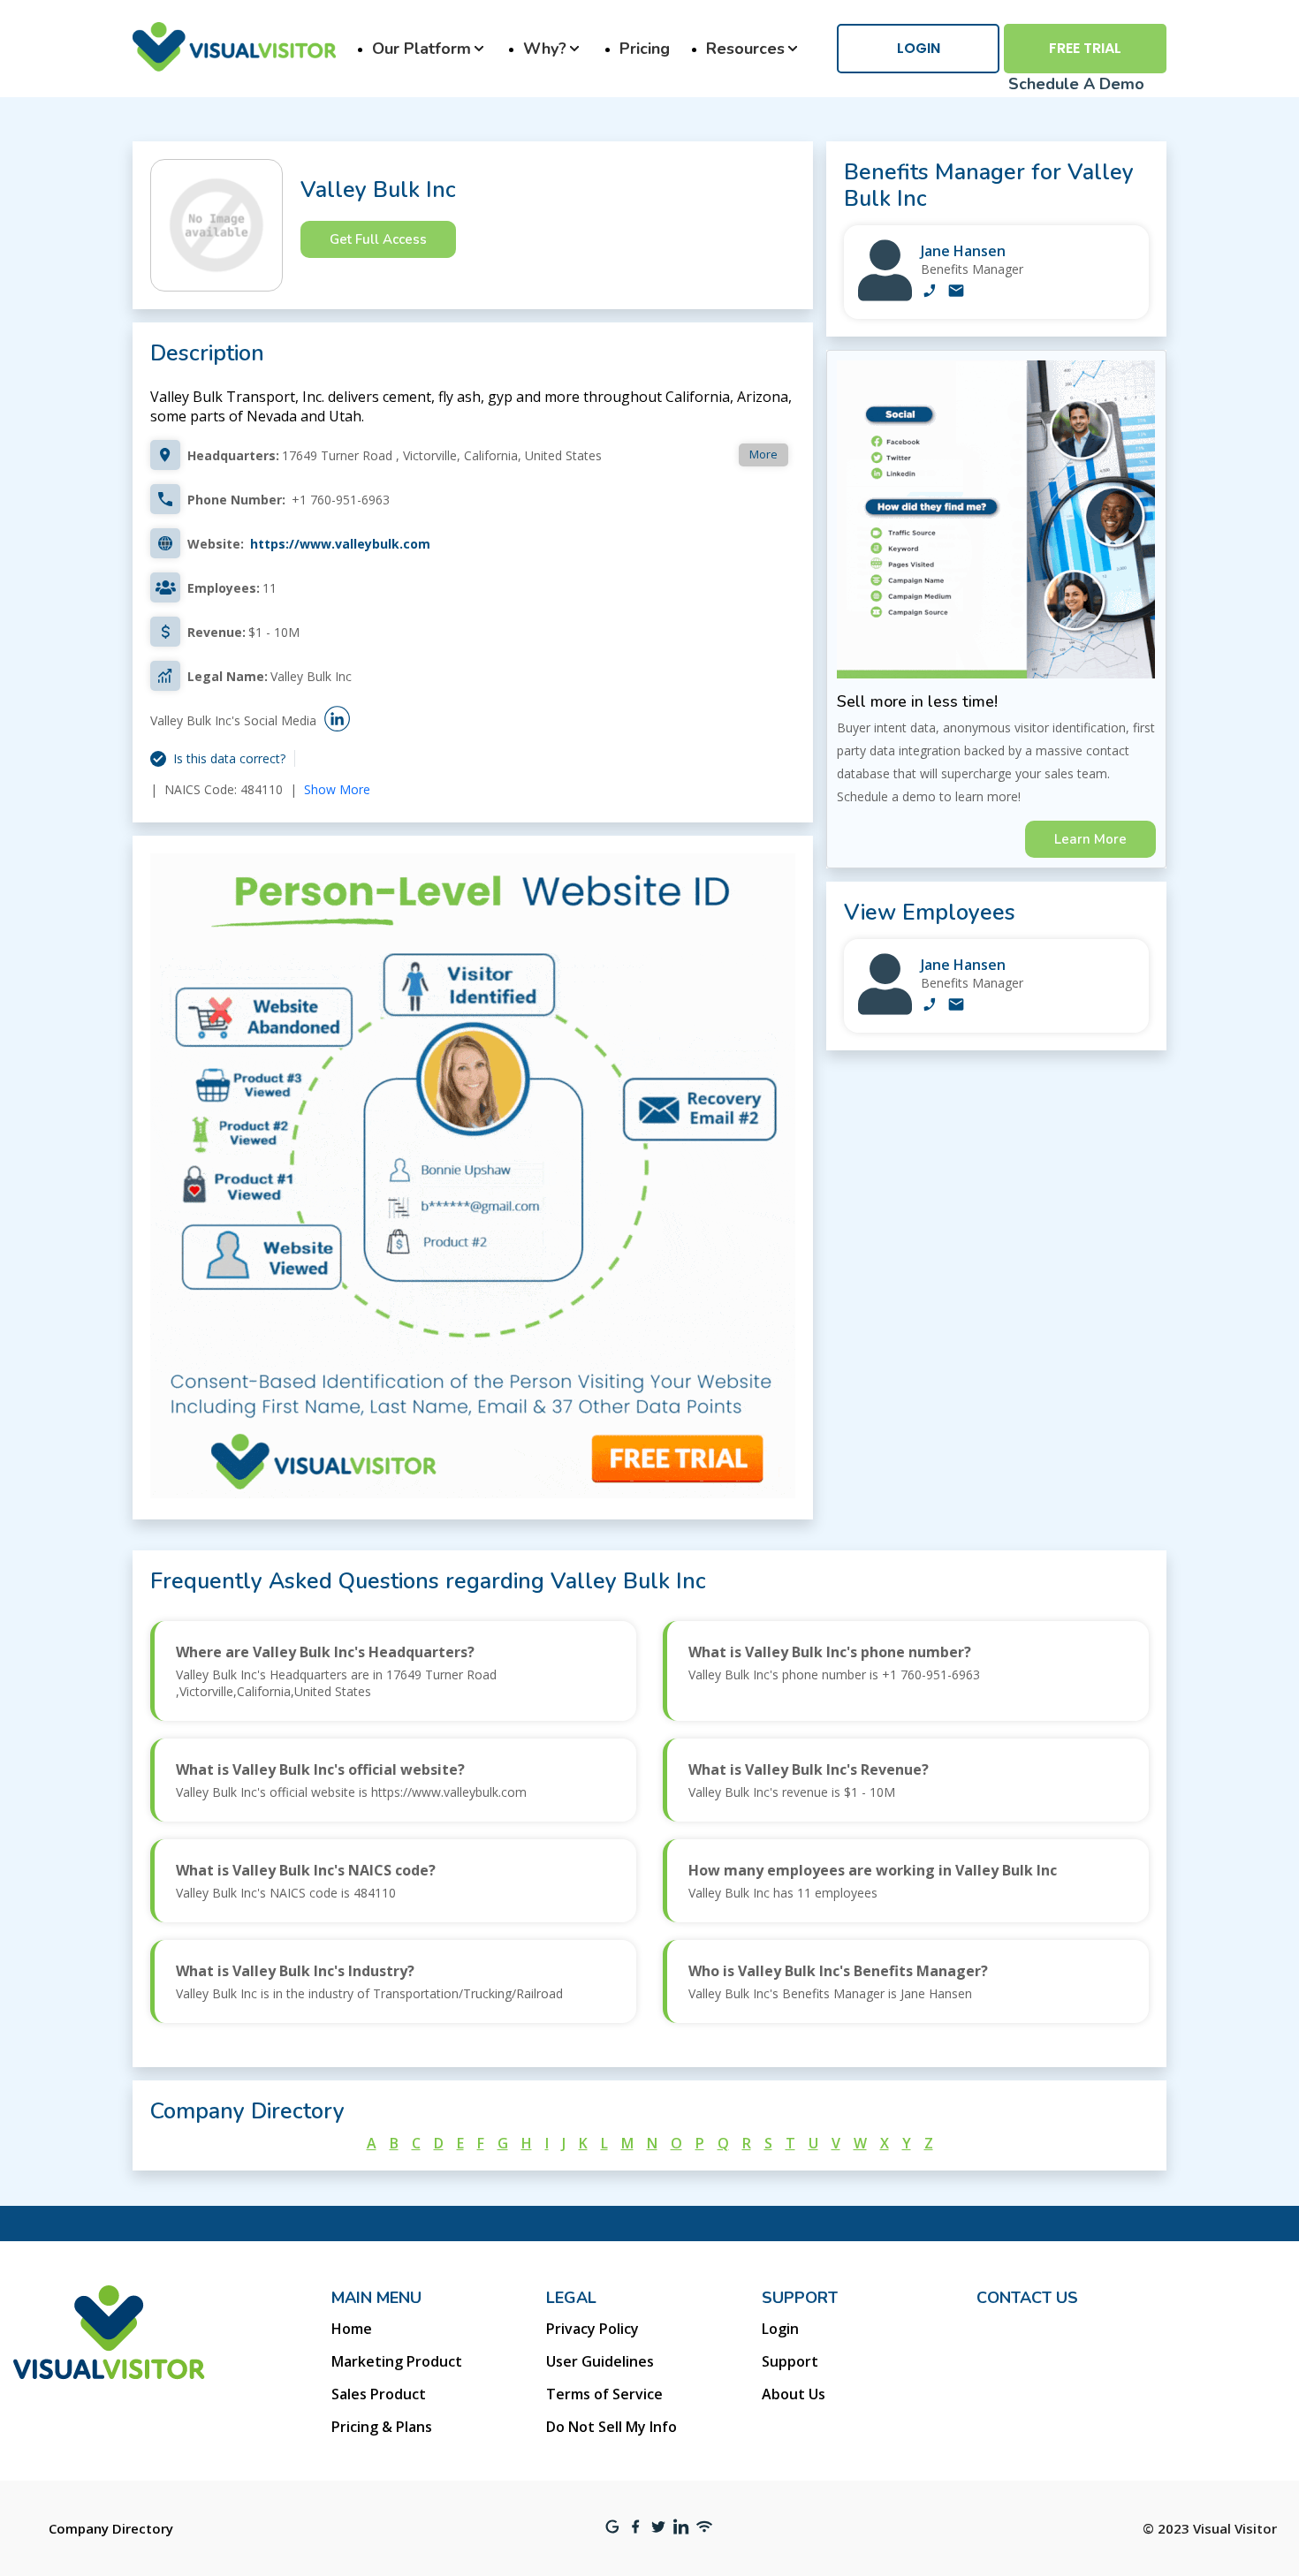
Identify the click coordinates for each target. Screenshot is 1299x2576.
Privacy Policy (593, 2329)
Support (790, 2361)
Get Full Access (378, 239)
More (763, 454)
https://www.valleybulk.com (340, 544)
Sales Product (379, 2394)
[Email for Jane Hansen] (956, 292)
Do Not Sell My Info (612, 2427)
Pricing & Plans (382, 2427)
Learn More (1090, 839)
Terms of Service (604, 2394)
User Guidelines (600, 2361)
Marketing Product (397, 2361)
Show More (337, 789)
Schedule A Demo (1076, 84)
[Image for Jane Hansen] (885, 296)
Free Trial (1085, 48)
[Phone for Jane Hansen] (930, 292)
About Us (794, 2394)
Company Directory (111, 2528)
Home (352, 2329)
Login (919, 48)
